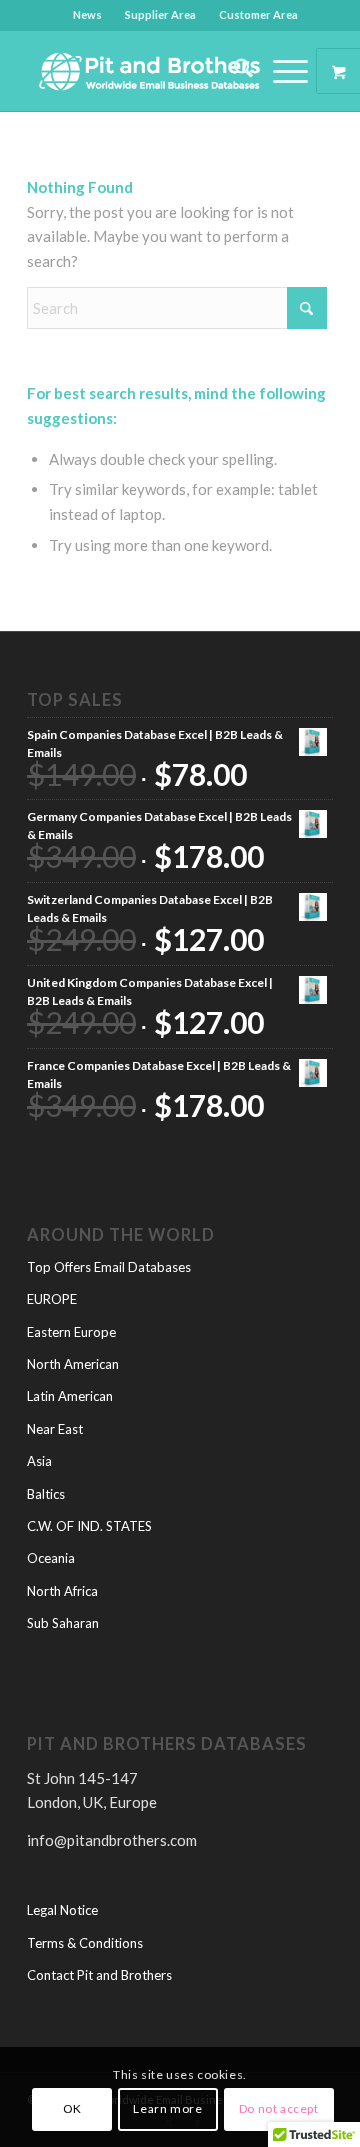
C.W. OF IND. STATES (89, 1526)
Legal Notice (62, 1910)
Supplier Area (160, 14)
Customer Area (258, 14)
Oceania (51, 1558)
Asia (39, 1461)
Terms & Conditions (85, 1943)
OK (72, 2108)
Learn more (167, 2108)
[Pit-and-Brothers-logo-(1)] (149, 71)
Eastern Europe (71, 1332)
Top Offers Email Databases (109, 1267)
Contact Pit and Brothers (99, 1975)
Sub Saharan (63, 1623)
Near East (55, 1429)
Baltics (46, 1494)
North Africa (62, 1591)
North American (73, 1364)
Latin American (70, 1396)
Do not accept (279, 2108)
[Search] (233, 71)
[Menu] (280, 71)
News (87, 14)
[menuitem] (88, 15)
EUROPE (52, 1299)
